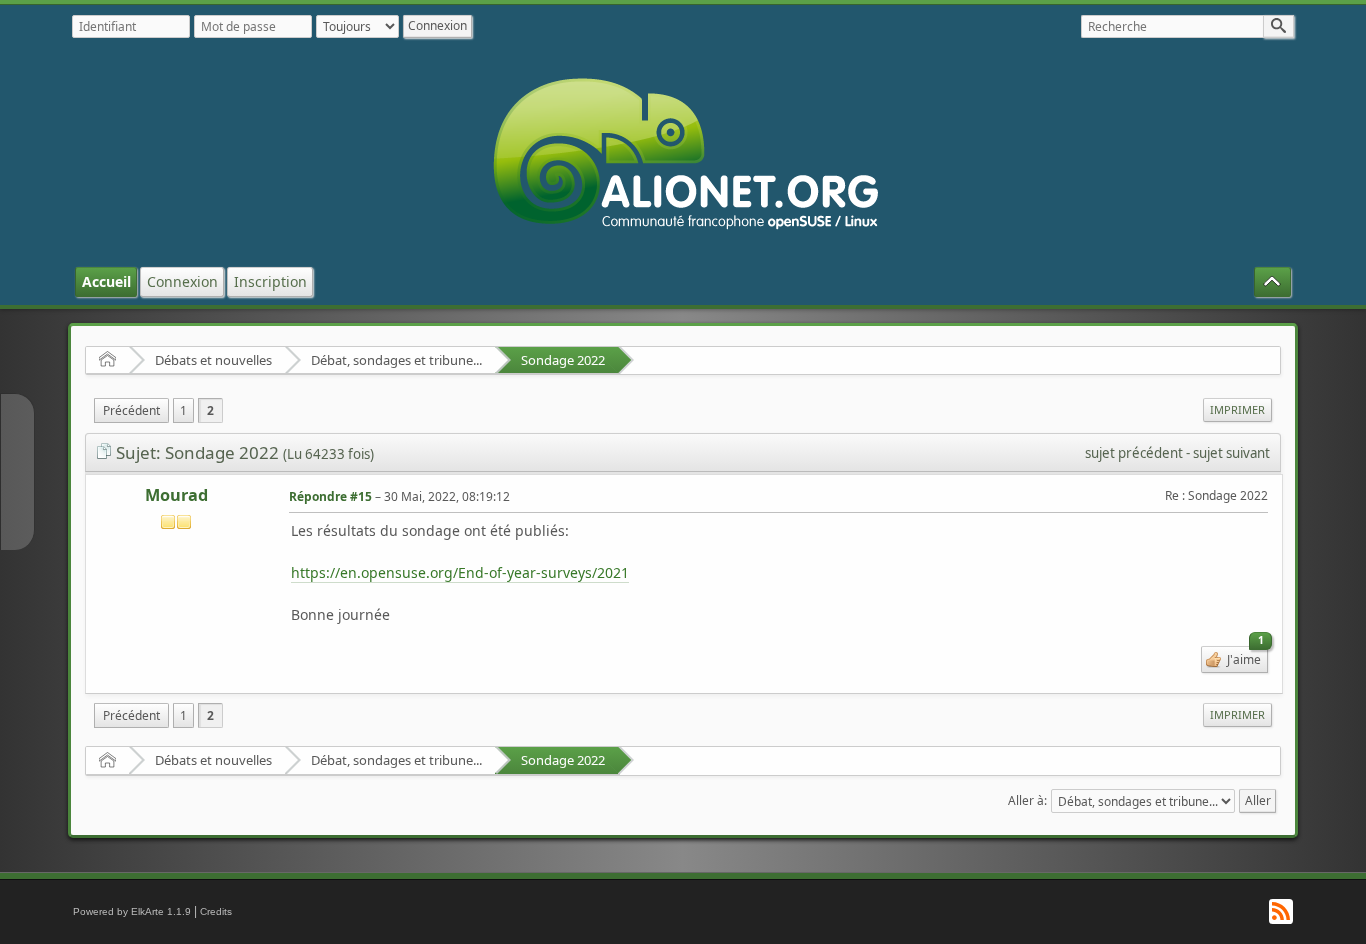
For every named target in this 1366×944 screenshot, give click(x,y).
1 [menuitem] (183, 410)
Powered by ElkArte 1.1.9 (132, 911)
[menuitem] (131, 410)
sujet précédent (1134, 453)
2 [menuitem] (210, 410)
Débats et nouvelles (213, 360)
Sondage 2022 (563, 360)
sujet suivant (1231, 453)
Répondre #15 (330, 496)
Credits (216, 911)
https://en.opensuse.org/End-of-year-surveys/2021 (460, 572)
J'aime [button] (1244, 657)
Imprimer (1237, 409)
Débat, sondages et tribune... (396, 360)
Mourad (176, 495)
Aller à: (1027, 800)
